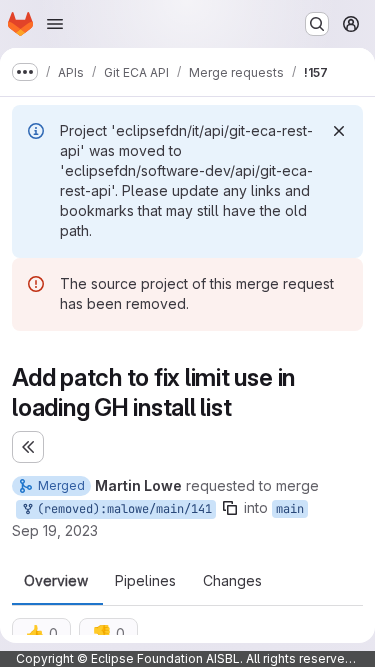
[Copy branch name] (230, 508)
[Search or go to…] (317, 24)
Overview (56, 581)
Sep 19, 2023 (55, 530)
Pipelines (145, 581)
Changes (232, 581)
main (290, 509)
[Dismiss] (339, 131)
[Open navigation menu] (55, 24)
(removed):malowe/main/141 (121, 509)
